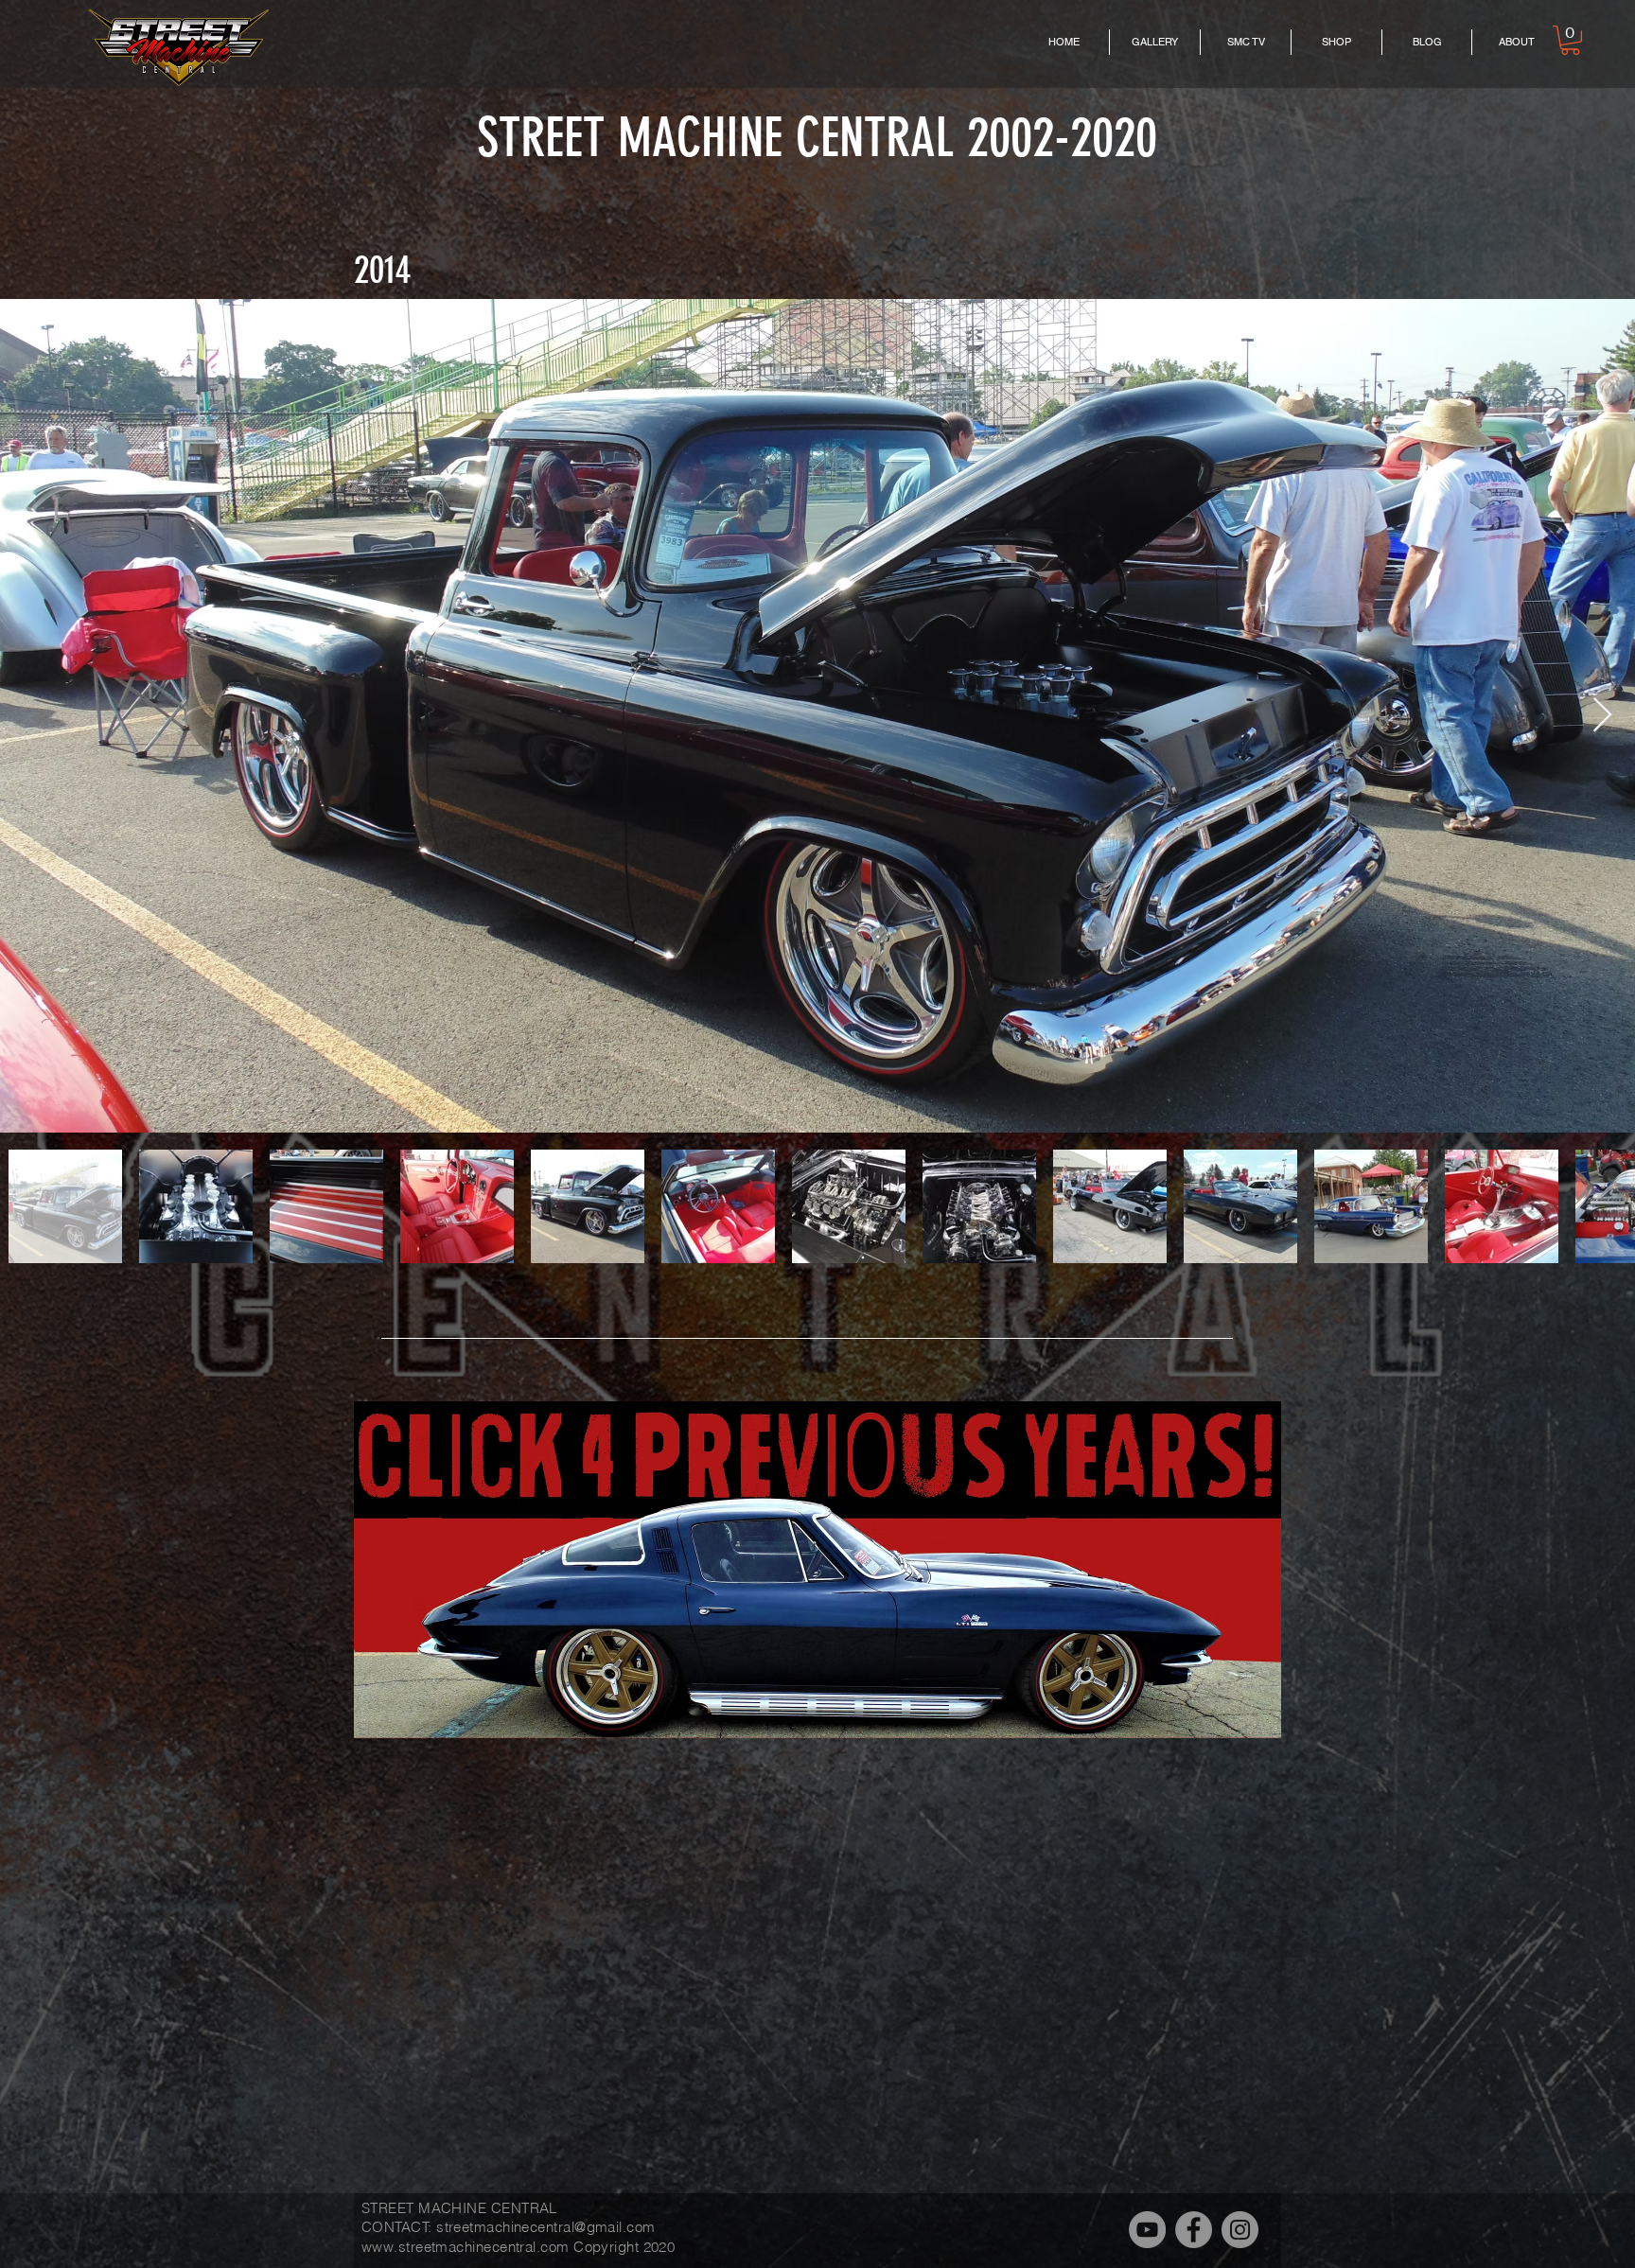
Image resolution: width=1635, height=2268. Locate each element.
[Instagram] (1240, 2230)
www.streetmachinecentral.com (466, 2247)
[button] (1570, 40)
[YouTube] (1147, 2230)
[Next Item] (1602, 716)
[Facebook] (1194, 2230)
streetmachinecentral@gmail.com (546, 2227)
